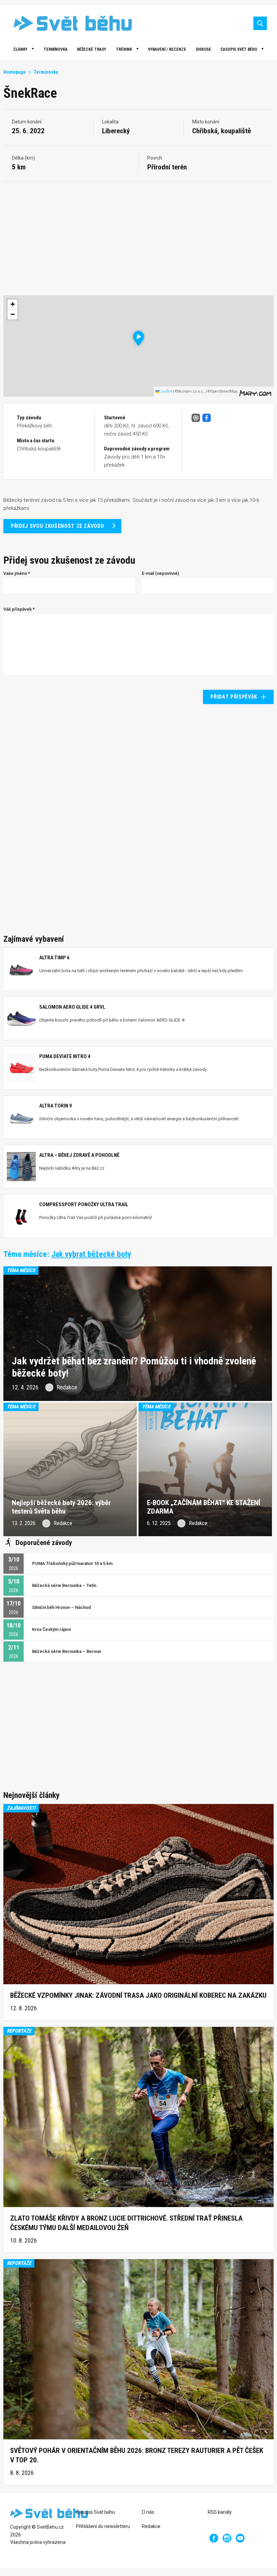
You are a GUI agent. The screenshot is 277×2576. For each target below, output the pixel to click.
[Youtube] (240, 2538)
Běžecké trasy (92, 49)
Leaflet (166, 391)
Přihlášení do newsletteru (103, 2526)
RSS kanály (220, 2512)
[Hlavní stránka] (68, 23)
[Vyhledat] (260, 23)
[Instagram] (227, 2538)
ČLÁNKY (20, 49)
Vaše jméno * (17, 573)
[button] (139, 338)
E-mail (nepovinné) (160, 573)
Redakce (151, 2526)
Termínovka (56, 49)
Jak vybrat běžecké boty (91, 1254)
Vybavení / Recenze (167, 49)
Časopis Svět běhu (239, 49)
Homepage (15, 72)
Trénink (124, 49)
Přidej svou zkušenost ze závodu (57, 526)
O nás (148, 2512)
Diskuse (204, 49)
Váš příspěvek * (19, 609)
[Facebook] (214, 2538)
